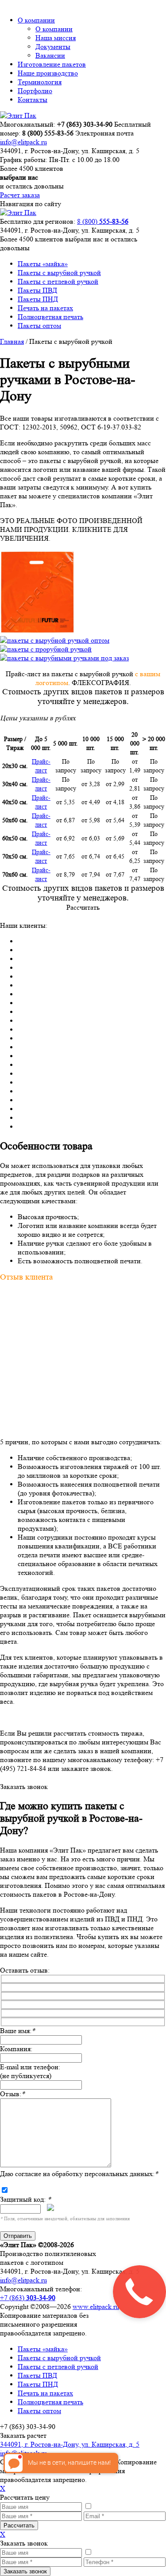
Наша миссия (56, 38)
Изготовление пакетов (52, 64)
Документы (53, 47)
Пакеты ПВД (37, 290)
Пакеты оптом (39, 326)
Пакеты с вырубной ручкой (59, 273)
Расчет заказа (20, 195)
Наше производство (48, 73)
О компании (36, 20)
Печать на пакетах (45, 308)
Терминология (40, 82)
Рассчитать (83, 907)
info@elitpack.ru (23, 142)
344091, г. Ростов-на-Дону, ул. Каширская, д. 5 (70, 2444)
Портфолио (35, 91)
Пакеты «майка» (43, 264)
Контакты (33, 100)
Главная (12, 341)
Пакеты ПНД (38, 299)
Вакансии (50, 55)
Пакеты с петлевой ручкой (58, 281)
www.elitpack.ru (96, 2307)
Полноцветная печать (50, 317)
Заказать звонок (24, 1787)
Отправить (18, 2236)
